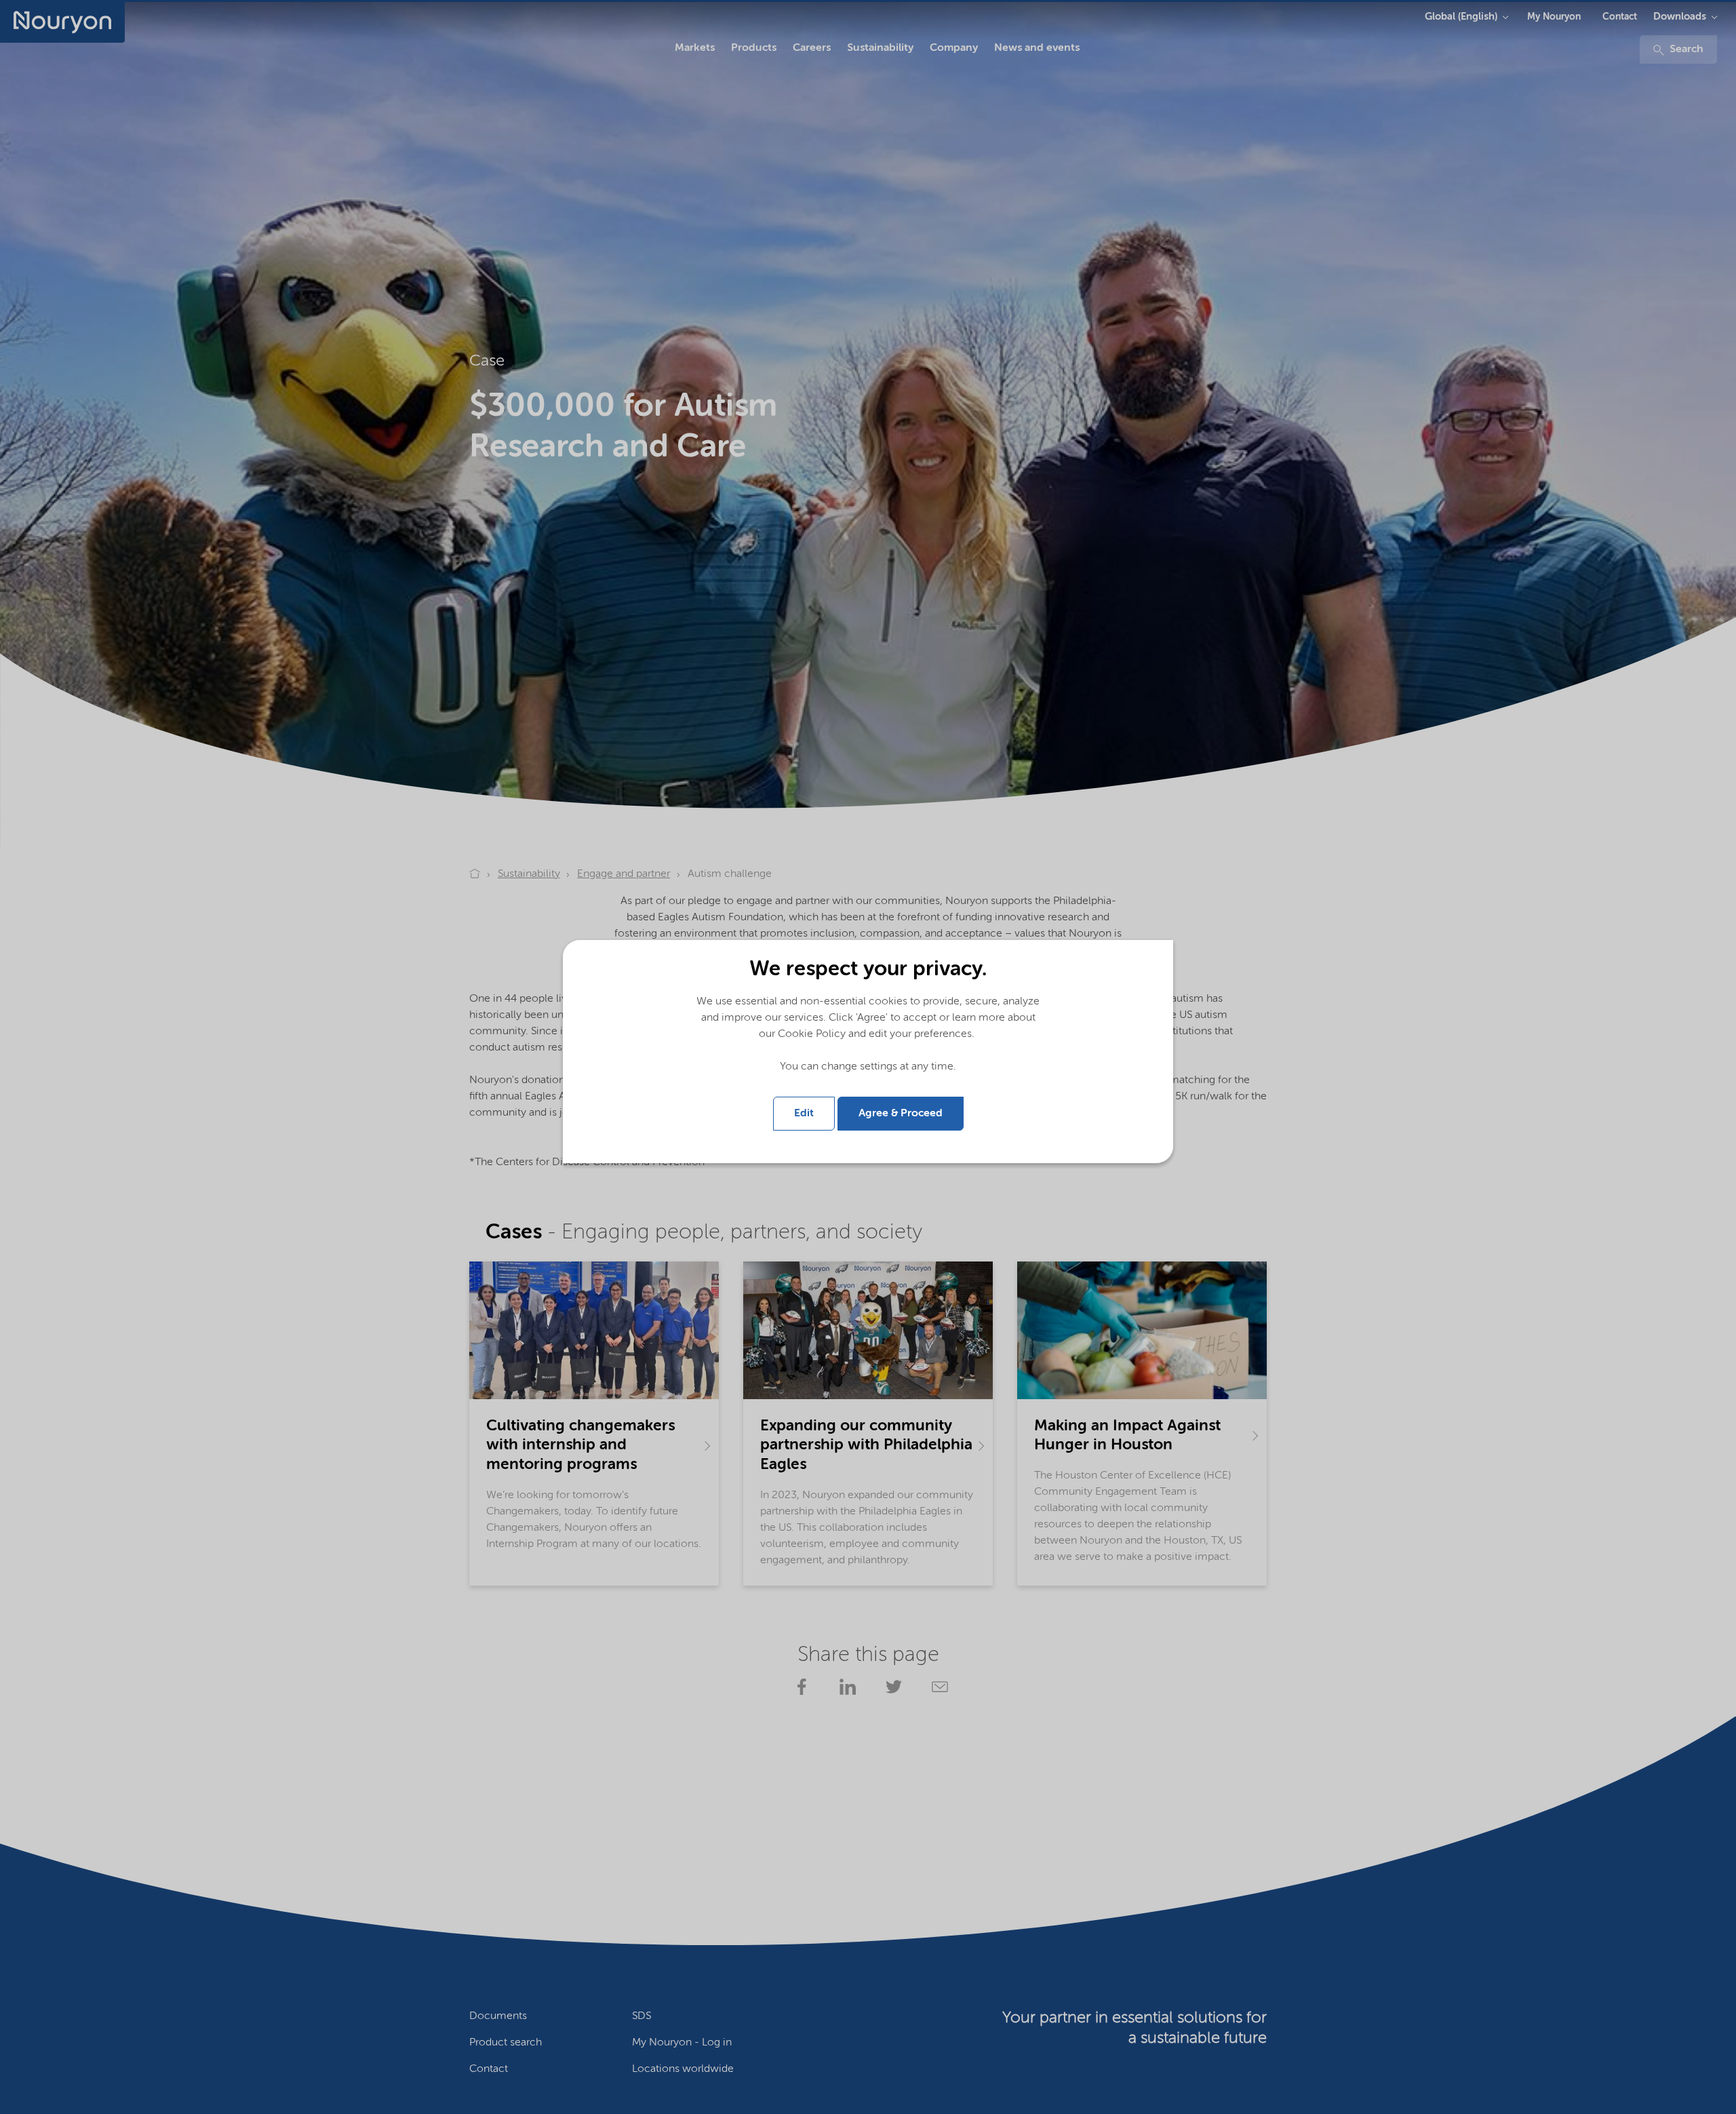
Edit (804, 1114)
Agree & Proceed (901, 1114)
